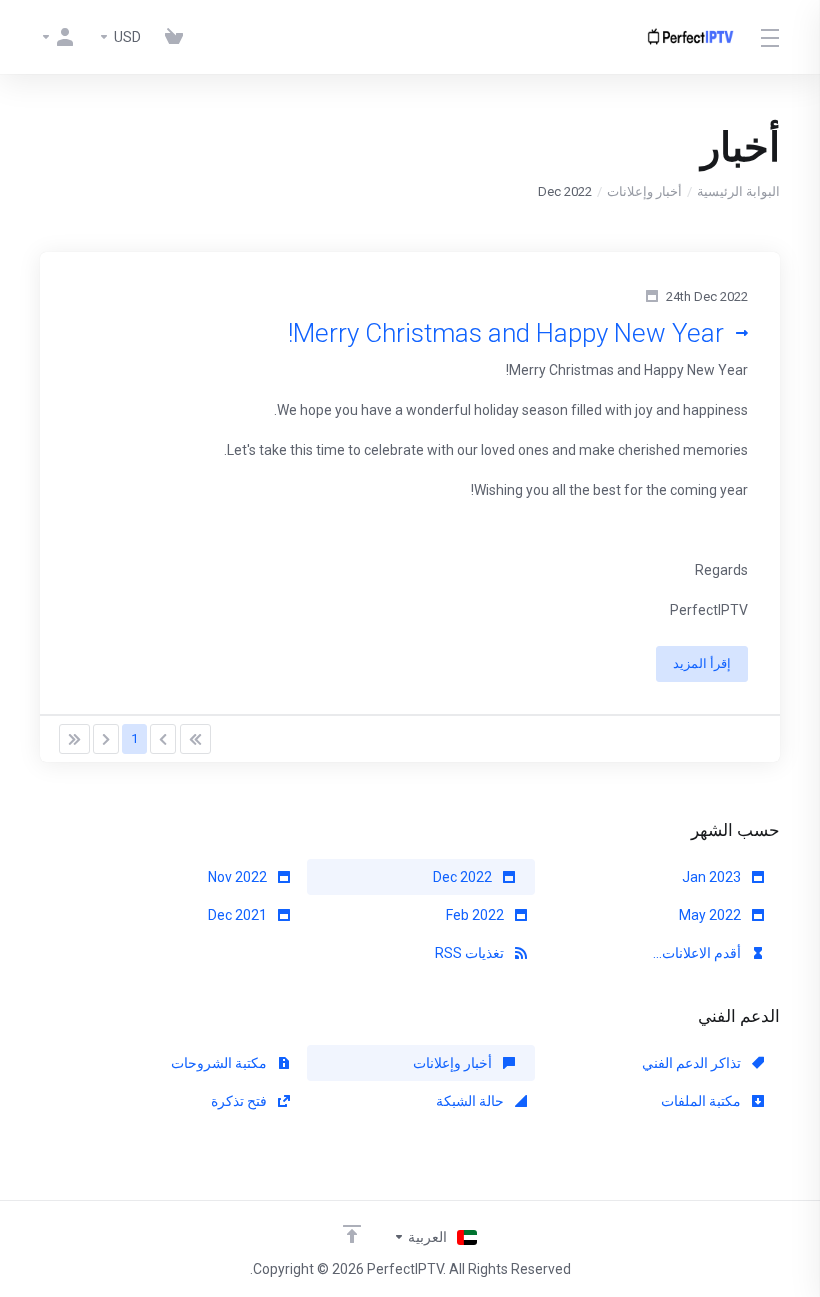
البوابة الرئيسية (738, 191)
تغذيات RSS (471, 953)
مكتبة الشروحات (220, 1063)
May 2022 (711, 915)
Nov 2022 (239, 877)
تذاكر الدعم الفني (693, 1063)
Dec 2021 (239, 915)
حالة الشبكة (471, 1101)
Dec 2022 (464, 877)
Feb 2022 (476, 915)
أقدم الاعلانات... (698, 953)
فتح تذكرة (240, 1101)
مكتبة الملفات (702, 1101)
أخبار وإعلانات (644, 191)
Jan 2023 (713, 877)
